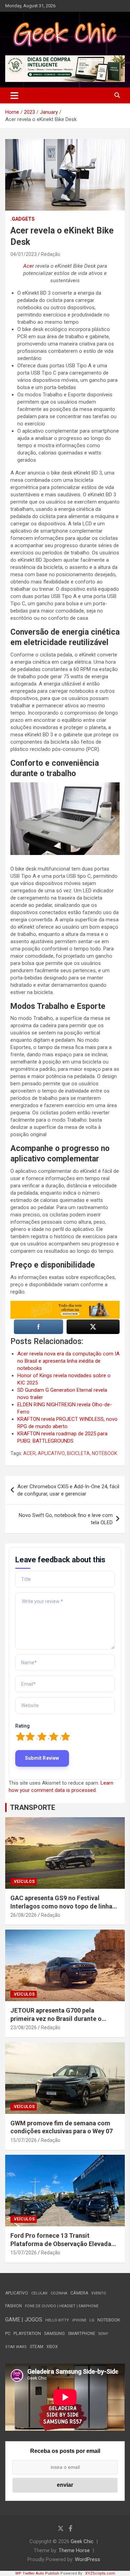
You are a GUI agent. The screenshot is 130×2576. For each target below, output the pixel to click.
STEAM (37, 2347)
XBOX (52, 2347)
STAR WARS (16, 2347)
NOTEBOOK (105, 1453)
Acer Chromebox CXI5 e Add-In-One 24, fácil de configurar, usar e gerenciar (68, 1490)
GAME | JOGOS (24, 2320)
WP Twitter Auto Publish (37, 2573)
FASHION (14, 2306)
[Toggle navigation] (14, 95)
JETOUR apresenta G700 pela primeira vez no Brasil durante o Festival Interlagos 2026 (56, 2018)
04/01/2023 (24, 254)
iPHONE (79, 2320)
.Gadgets (23, 219)
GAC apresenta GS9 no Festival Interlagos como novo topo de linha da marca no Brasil (61, 1906)
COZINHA (59, 2293)
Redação (51, 254)
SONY (103, 2334)
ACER (29, 1453)
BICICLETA (78, 1453)
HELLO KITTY (57, 2320)
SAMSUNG (54, 2333)
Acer (29, 266)
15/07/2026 (24, 2140)
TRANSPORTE (33, 1807)
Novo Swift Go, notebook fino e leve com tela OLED (66, 1519)
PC (8, 2333)
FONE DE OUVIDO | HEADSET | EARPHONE (62, 2306)
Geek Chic (82, 2541)
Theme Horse (74, 2550)
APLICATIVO (51, 1453)
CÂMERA (79, 2293)
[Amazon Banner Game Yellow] (65, 1304)
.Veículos (24, 1882)
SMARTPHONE (82, 2334)
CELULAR (39, 2293)
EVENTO (99, 2293)
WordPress (88, 2559)
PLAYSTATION (27, 2333)
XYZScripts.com (100, 2573)
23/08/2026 (24, 2027)
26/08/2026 (24, 1915)
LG (92, 2320)
